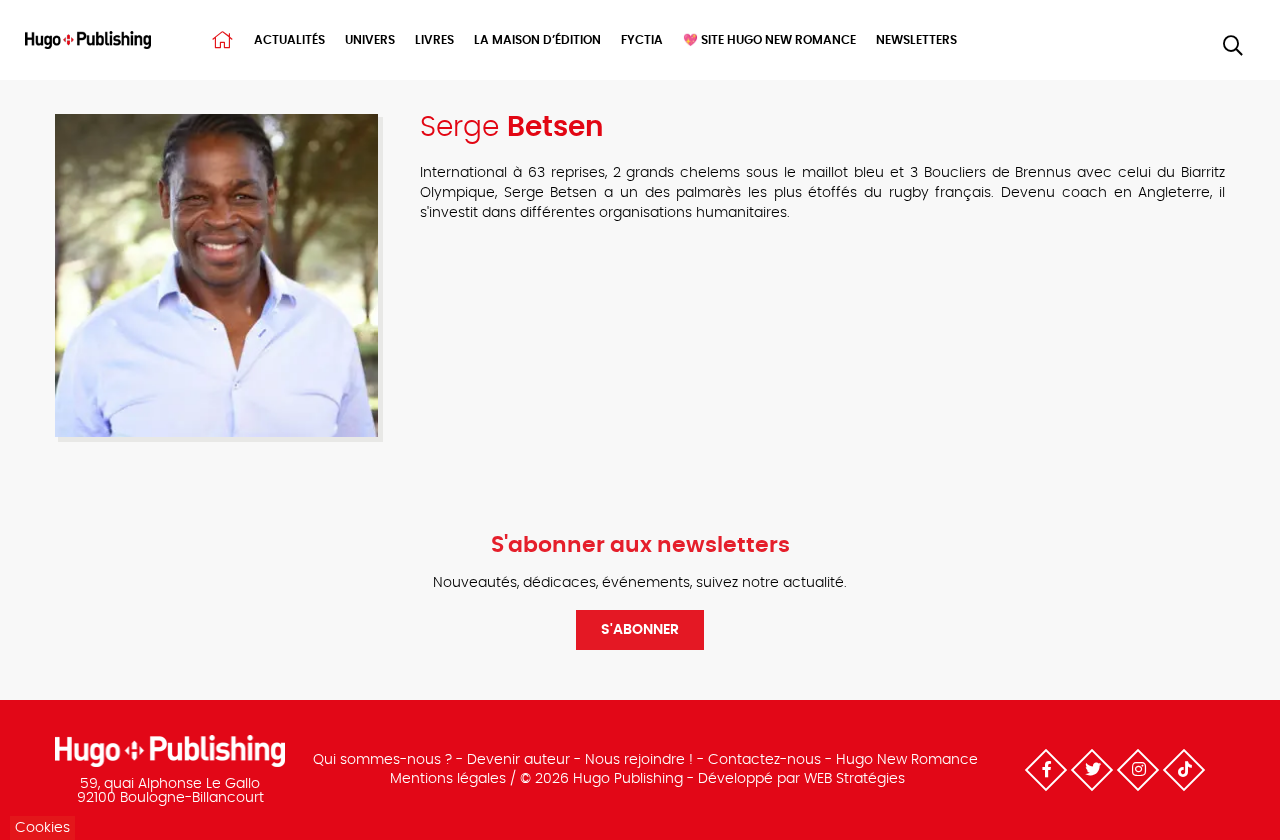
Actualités (289, 40)
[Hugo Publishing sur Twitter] (1092, 770)
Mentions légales (448, 779)
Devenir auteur (518, 760)
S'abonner (640, 630)
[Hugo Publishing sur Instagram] (1138, 770)
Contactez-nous (764, 760)
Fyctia (642, 40)
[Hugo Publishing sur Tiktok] (1184, 770)
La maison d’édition (537, 40)
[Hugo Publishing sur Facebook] (1046, 770)
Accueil (222, 40)
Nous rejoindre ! (639, 760)
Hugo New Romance (907, 760)
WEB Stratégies (854, 779)
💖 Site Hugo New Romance (769, 40)
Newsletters (916, 40)
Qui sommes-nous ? (382, 760)
